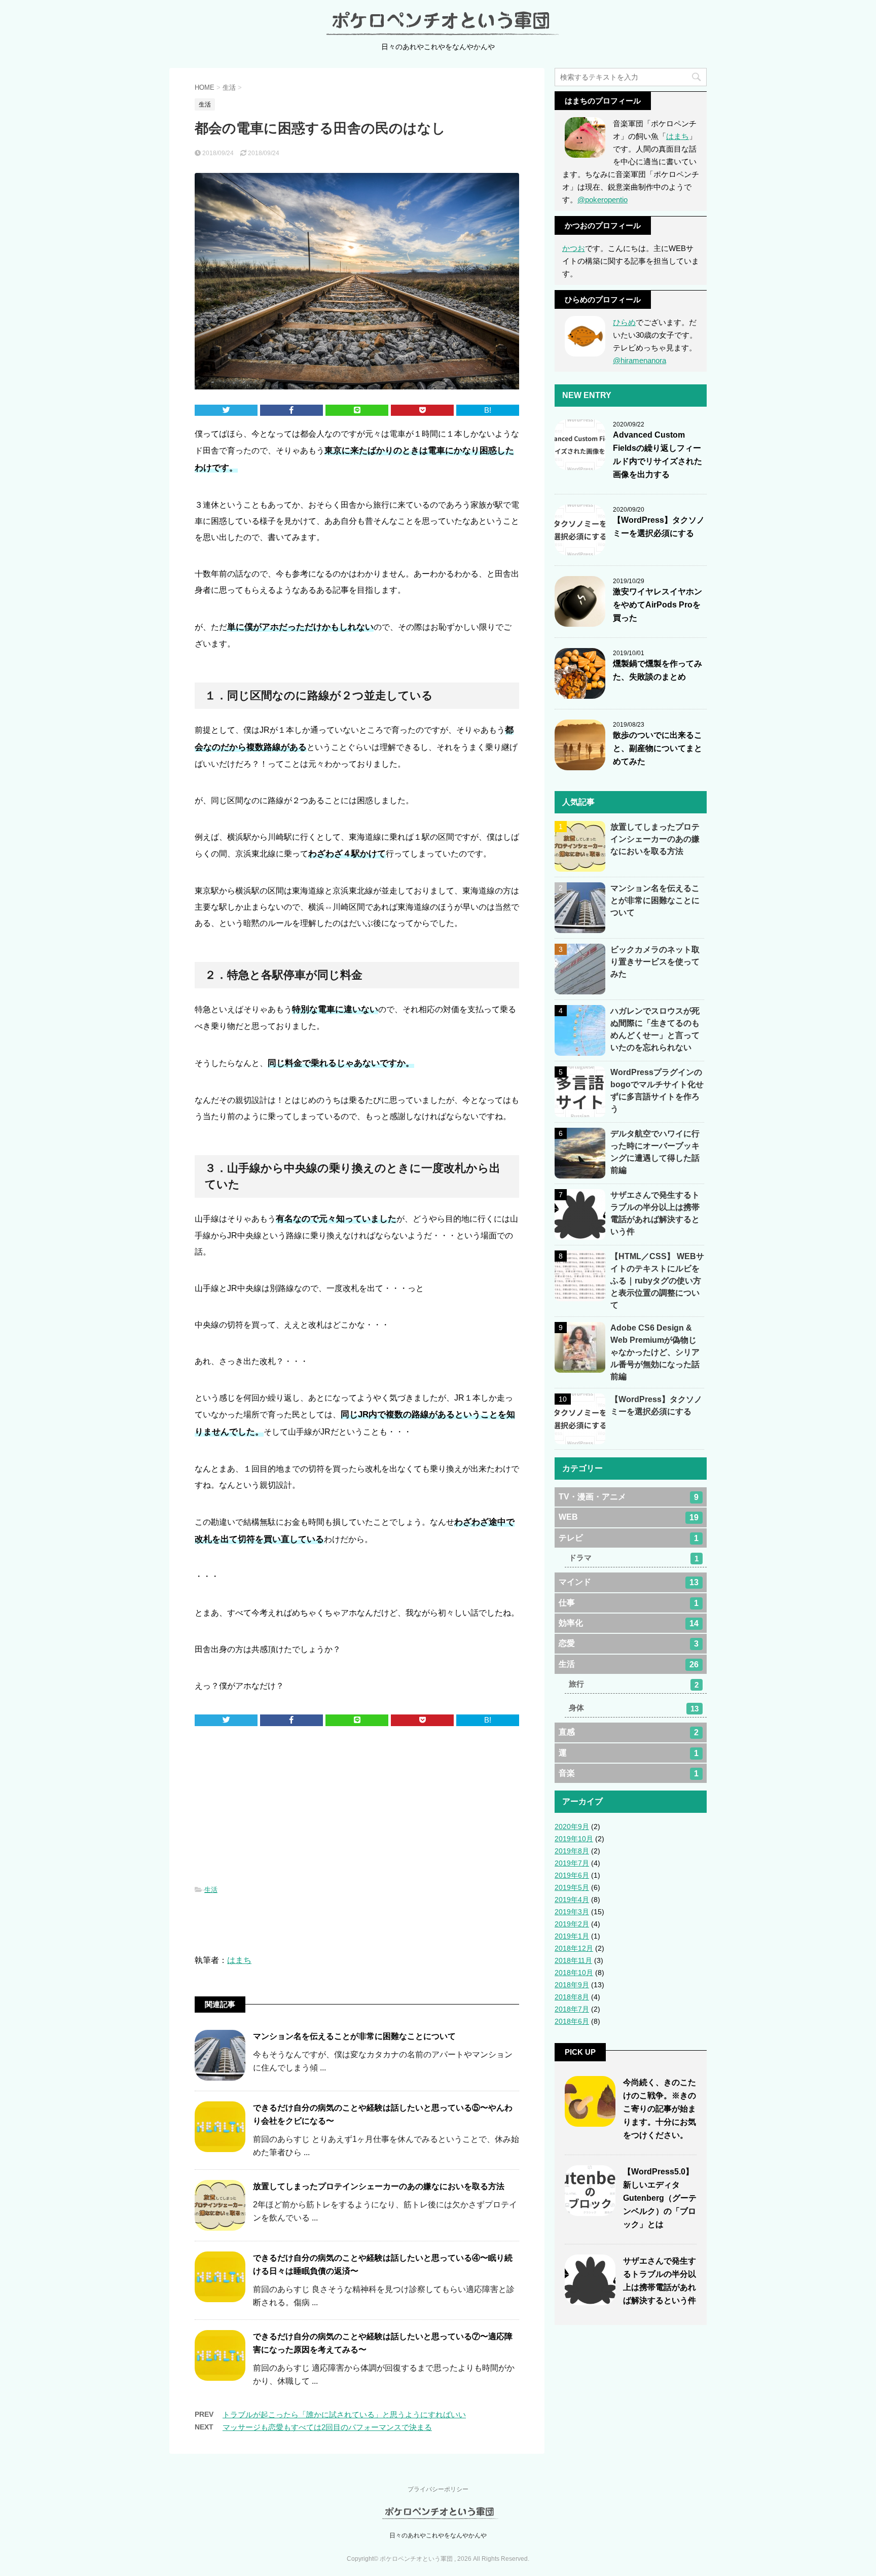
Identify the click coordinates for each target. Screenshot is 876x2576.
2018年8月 (572, 1997)
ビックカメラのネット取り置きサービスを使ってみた (655, 962)
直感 (629, 1732)
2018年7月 (572, 2009)
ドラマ (634, 1558)
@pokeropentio (603, 200)
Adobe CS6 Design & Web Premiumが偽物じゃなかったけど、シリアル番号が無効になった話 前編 (659, 1352)
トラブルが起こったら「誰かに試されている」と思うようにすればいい (344, 2414)
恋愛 (629, 1643)
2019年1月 (572, 1936)
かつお (574, 248)
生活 (211, 1890)
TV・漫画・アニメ (629, 1497)
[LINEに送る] (357, 410)
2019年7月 (572, 1863)
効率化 (629, 1623)
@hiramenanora (640, 360)
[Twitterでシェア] (226, 410)
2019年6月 (572, 1875)
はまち (239, 1960)
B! (488, 410)
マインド (629, 1582)
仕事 (629, 1603)
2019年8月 (572, 1851)
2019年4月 (572, 1900)
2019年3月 (572, 1912)
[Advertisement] (357, 1807)
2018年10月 (574, 1973)
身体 (634, 1708)
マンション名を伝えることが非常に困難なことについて (354, 2036)
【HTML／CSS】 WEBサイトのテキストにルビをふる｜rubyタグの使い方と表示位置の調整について (657, 1281)
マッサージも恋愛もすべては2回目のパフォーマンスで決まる (327, 2427)
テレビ (629, 1538)
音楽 (629, 1773)
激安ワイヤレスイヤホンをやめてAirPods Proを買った (658, 605)
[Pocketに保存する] (422, 410)
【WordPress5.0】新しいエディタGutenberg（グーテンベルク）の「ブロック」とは (660, 2198)
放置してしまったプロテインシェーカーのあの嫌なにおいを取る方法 (379, 2186)
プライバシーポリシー (438, 2489)
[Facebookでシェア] (291, 410)
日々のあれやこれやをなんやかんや (438, 2535)
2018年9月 (572, 1985)
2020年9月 (572, 1827)
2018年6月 (572, 2021)
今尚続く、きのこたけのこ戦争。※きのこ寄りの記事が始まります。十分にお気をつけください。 (660, 2109)
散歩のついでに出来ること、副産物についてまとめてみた (658, 748)
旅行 (634, 1684)
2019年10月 (574, 1839)
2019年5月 (572, 1887)
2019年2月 (572, 1924)
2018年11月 (573, 1960)
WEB (629, 1517)
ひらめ (624, 322)
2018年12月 (574, 1948)
